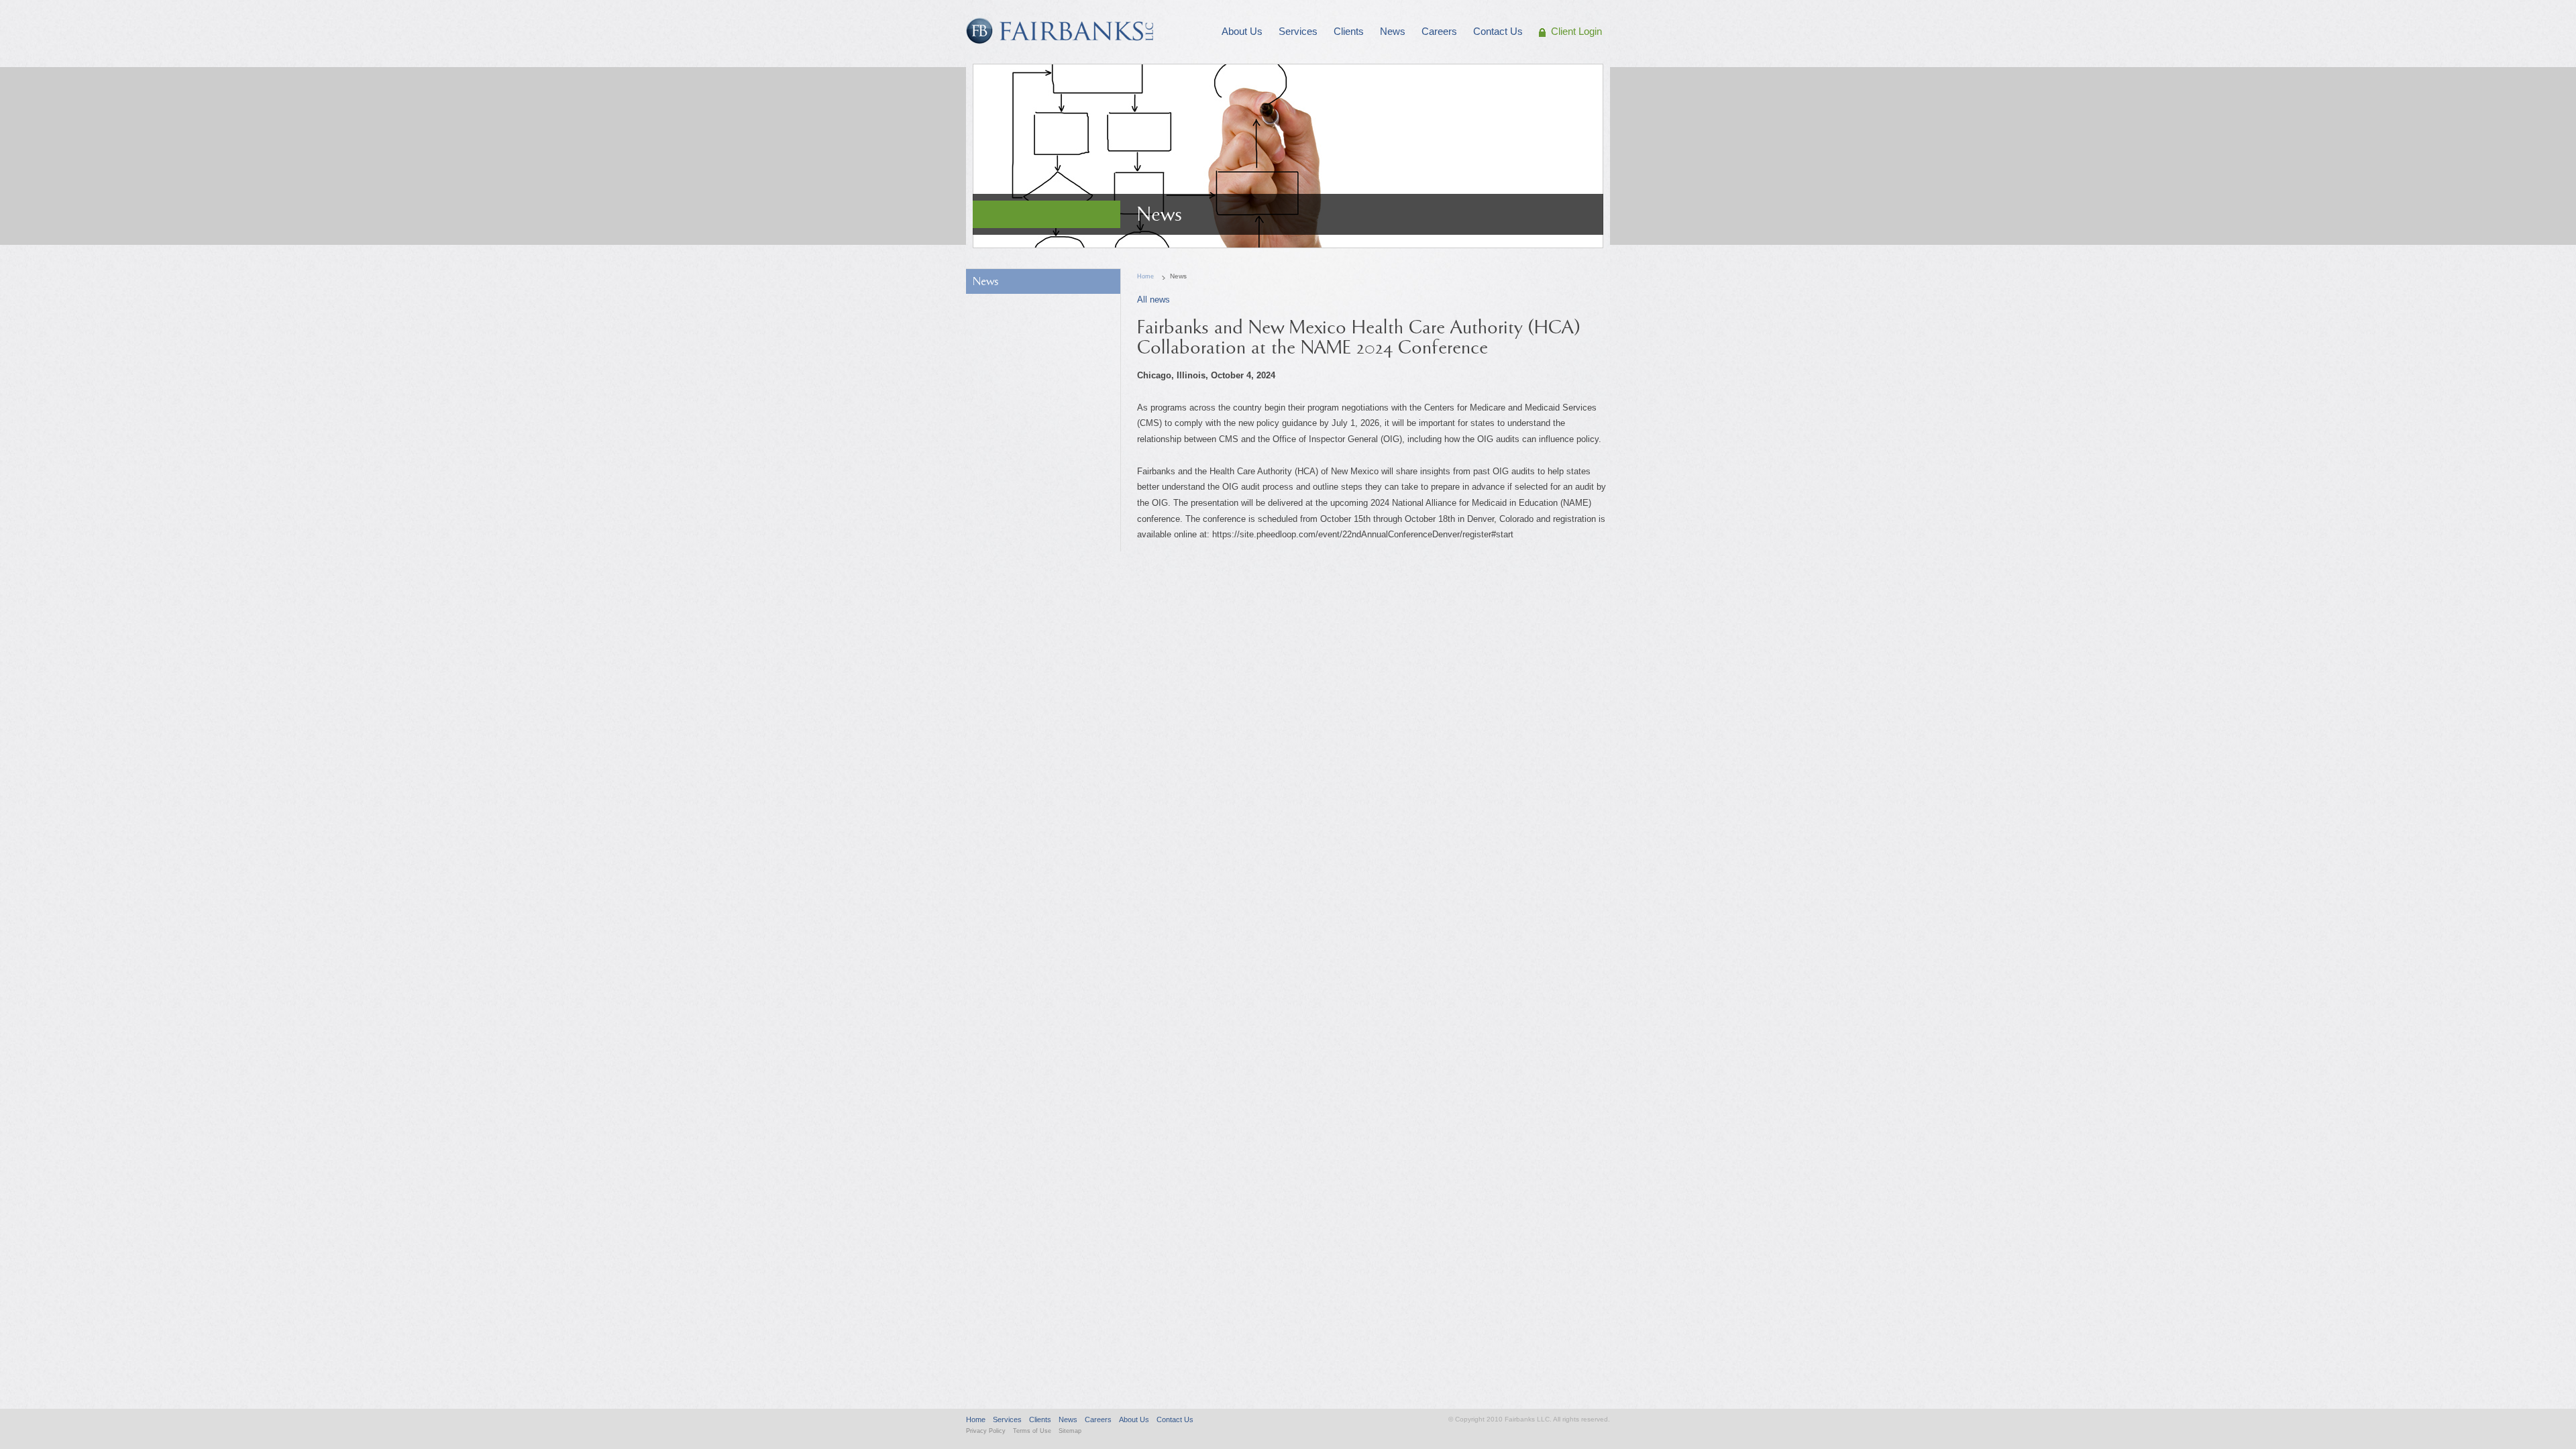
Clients (1040, 1419)
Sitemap (1070, 1431)
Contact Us (1175, 1419)
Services (1007, 1419)
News (986, 281)
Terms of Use (1032, 1431)
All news (1153, 300)
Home (1145, 276)
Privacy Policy (986, 1431)
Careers (1098, 1419)
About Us (1134, 1419)
